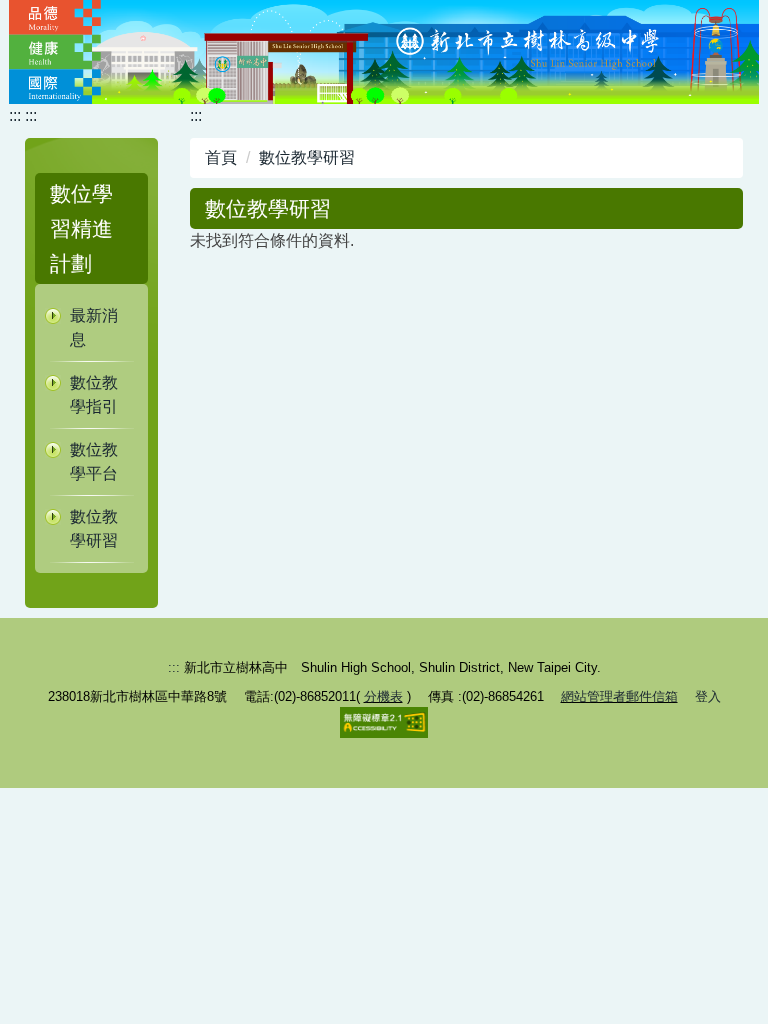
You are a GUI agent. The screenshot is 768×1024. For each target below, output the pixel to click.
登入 (708, 696)
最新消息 (94, 327)
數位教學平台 (94, 461)
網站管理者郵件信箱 (619, 696)
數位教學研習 (94, 528)
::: (31, 115)
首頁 (221, 157)
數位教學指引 (94, 394)
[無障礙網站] (384, 721)
